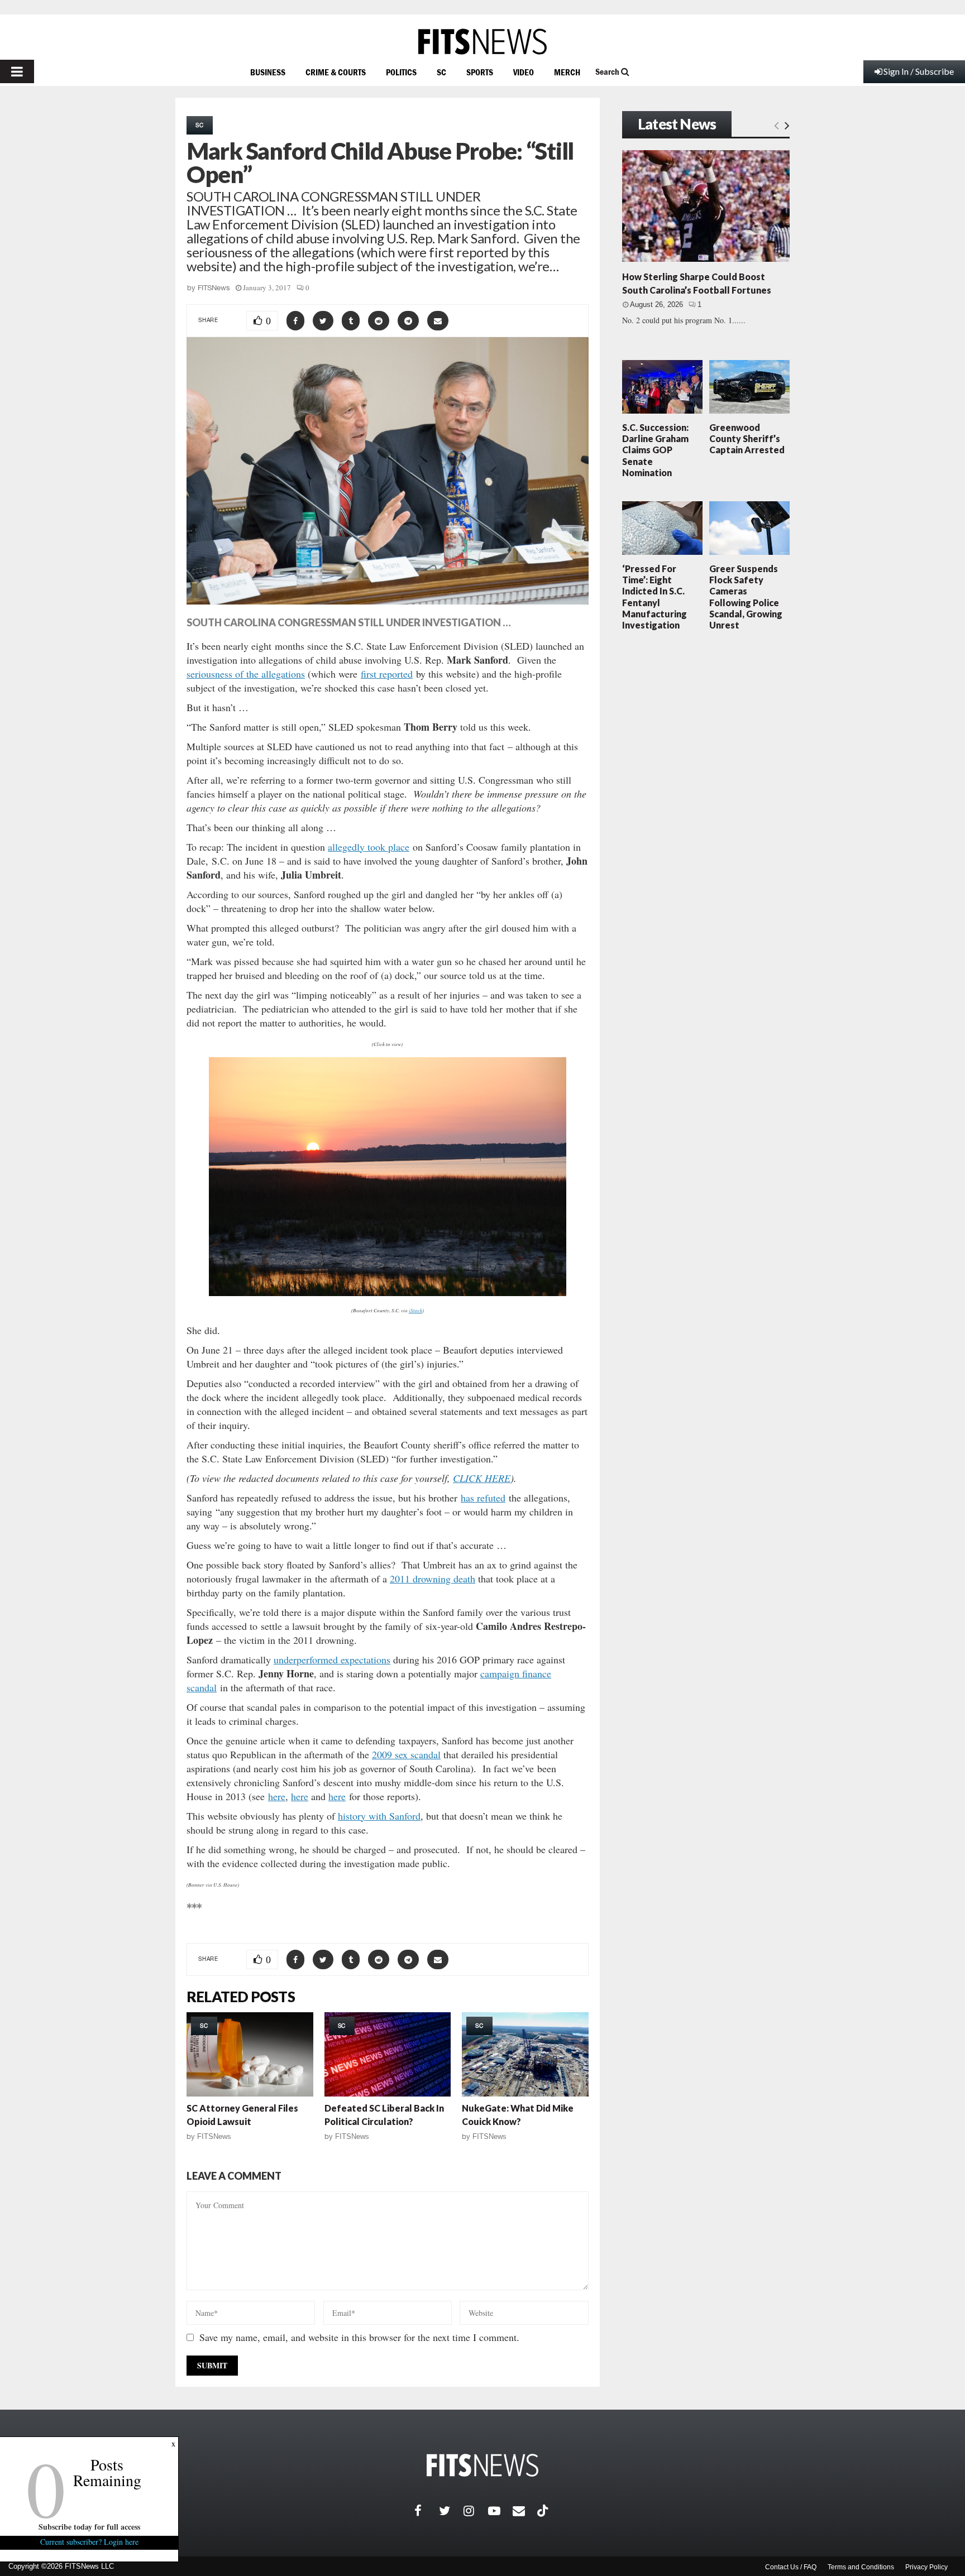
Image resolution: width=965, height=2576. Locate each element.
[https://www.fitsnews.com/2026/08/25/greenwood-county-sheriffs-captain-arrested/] (749, 387)
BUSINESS (268, 72)
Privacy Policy (926, 2567)
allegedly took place (369, 847)
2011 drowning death (433, 1579)
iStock (415, 1310)
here (277, 1796)
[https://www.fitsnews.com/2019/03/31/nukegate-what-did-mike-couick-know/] (525, 2054)
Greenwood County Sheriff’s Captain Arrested (747, 438)
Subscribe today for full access (89, 2527)
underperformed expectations (332, 1659)
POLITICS (401, 72)
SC (441, 72)
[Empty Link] (777, 125)
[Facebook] (427, 2511)
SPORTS (480, 72)
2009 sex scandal (406, 1754)
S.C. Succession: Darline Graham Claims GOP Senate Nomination (655, 450)
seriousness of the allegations (246, 674)
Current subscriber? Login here (89, 2542)
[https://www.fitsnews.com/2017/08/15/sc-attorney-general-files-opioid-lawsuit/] (250, 2054)
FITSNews (214, 288)
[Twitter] (451, 2511)
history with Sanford (379, 1816)
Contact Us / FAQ (791, 2567)
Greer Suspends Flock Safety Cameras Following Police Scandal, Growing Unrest (746, 597)
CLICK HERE (482, 1478)
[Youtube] (500, 2511)
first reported (387, 674)
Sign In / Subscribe (919, 71)
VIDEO (524, 72)
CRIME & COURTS (336, 72)
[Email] (525, 2511)
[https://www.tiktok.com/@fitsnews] (544, 2511)
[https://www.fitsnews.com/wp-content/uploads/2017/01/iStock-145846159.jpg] (388, 1177)
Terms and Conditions (861, 2567)
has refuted (483, 1498)
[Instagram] (476, 2511)
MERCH (567, 72)
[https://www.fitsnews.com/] (482, 42)
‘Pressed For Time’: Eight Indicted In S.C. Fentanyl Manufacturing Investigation (655, 597)
